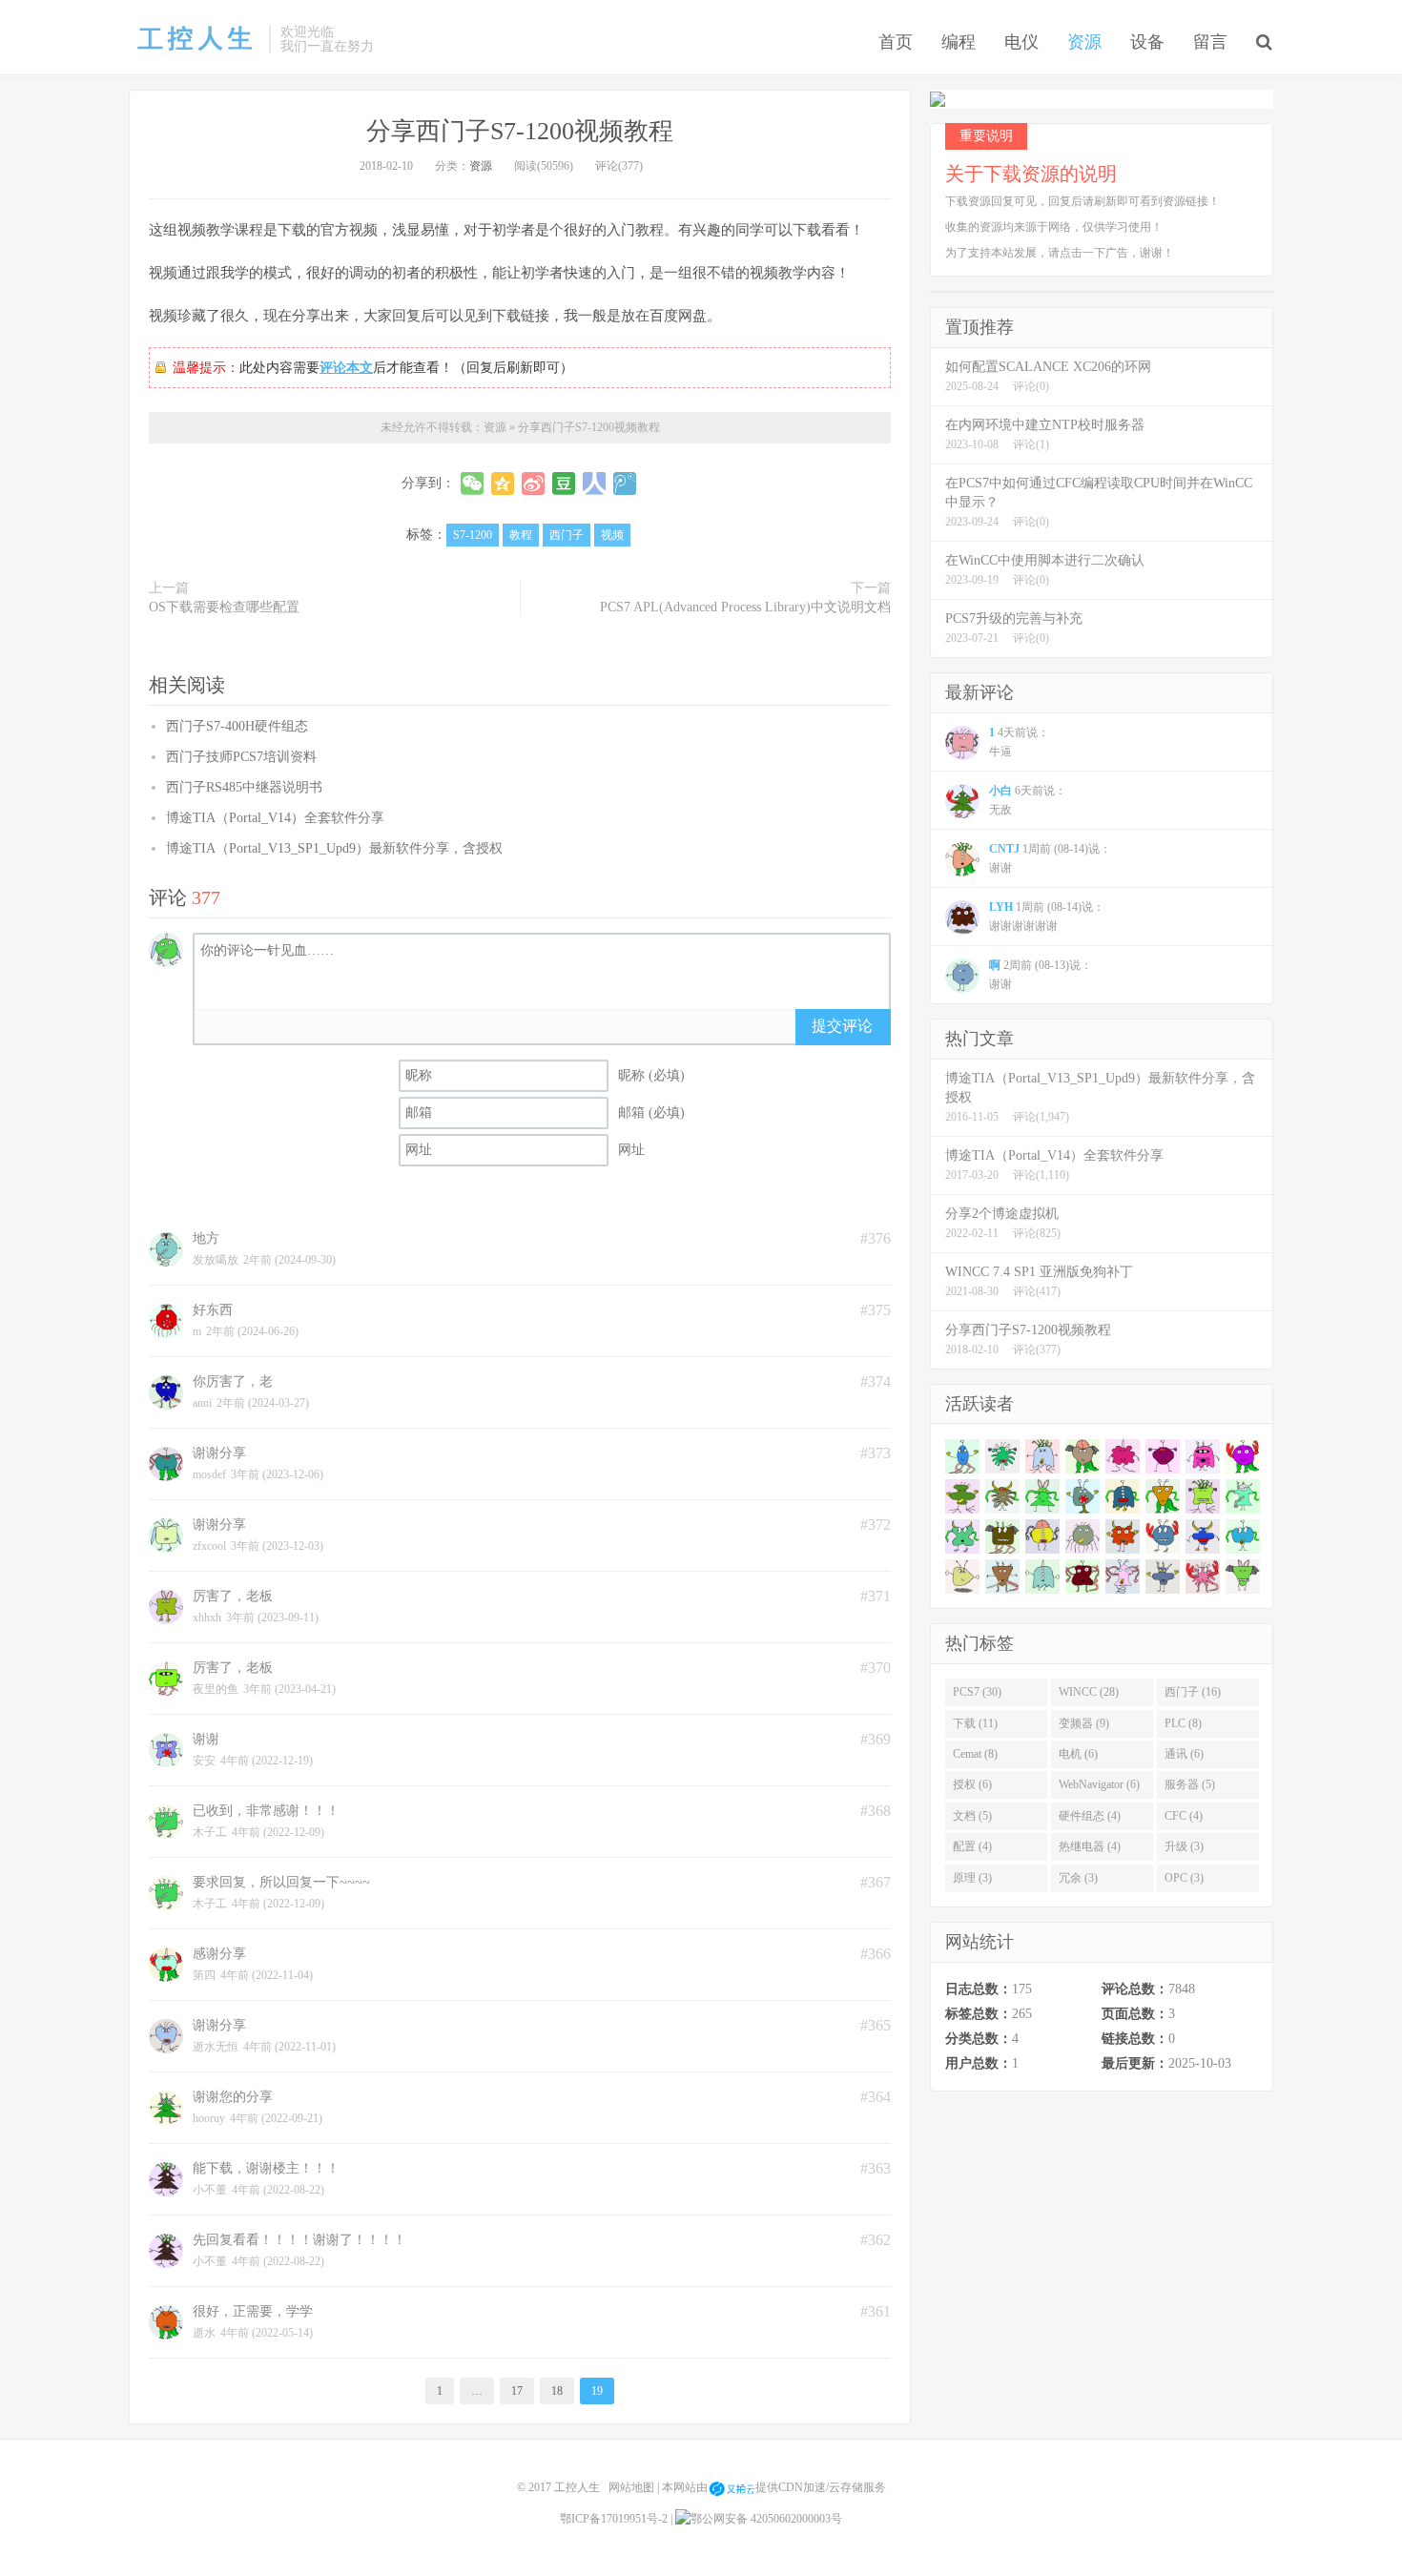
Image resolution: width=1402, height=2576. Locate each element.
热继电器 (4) (1090, 1846)
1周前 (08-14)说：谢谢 (1050, 858)
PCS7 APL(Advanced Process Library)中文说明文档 (745, 607)
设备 (1147, 42)
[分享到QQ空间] (503, 484)
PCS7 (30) (977, 1692)
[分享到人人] (594, 484)
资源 (1084, 42)
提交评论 (842, 1026)
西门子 (567, 535)
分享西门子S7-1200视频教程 (520, 131)
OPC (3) (1184, 1878)
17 (517, 2391)
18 (557, 2391)
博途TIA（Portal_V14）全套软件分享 (275, 818)
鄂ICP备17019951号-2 (614, 2519)
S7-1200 (473, 535)
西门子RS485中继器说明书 (244, 787)
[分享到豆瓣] (564, 484)
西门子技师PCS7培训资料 (241, 757)
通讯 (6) (1184, 1754)
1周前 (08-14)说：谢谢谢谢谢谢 (1047, 917)
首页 (896, 42)
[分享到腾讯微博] (625, 484)
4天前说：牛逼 (1019, 742)
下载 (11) (975, 1723)
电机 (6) (1078, 1754)
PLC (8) (1183, 1723)
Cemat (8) (975, 1754)
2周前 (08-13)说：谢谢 (1041, 975)
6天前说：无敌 (1028, 800)
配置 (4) (972, 1846)
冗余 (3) (1078, 1878)
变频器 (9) (1084, 1723)
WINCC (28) (1089, 1692)
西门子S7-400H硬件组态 (237, 726)
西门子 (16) (1193, 1692)
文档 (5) (972, 1816)
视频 (612, 535)
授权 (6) (972, 1784)
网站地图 (631, 2488)
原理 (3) (972, 1878)
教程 (521, 535)
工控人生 (194, 39)
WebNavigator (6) (1099, 1784)
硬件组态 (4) (1090, 1816)
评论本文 (346, 368)
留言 (1210, 42)
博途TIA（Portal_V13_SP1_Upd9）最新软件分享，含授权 (334, 848)
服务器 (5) (1190, 1784)
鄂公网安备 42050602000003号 (766, 2519)
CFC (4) (1184, 1816)
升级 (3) (1184, 1846)
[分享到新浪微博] (533, 484)
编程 (959, 42)
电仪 (1021, 42)
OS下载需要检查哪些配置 (224, 607)
